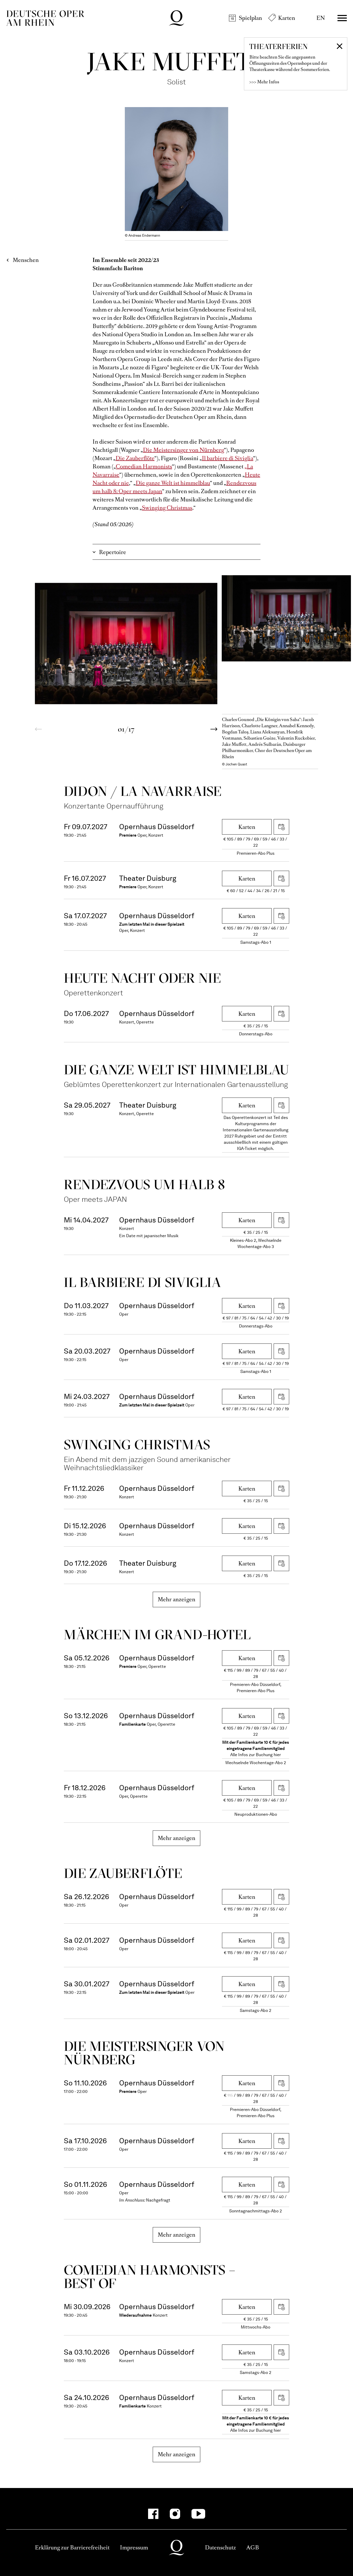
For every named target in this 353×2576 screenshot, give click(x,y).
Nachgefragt (158, 2200)
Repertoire (113, 552)
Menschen (26, 260)
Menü (342, 18)
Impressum (134, 2547)
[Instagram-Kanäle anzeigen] (175, 2514)
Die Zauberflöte (135, 458)
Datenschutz (220, 2547)
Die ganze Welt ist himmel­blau (176, 1070)
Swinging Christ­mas (137, 1445)
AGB (253, 2547)
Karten (287, 18)
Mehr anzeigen (177, 1599)
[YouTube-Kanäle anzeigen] (198, 2514)
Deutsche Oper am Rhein (45, 18)
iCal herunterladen (281, 827)
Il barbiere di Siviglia (228, 458)
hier (277, 1755)
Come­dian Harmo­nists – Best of (150, 2277)
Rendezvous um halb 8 (145, 1184)
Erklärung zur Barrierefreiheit (72, 2547)
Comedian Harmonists (144, 466)
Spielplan (250, 18)
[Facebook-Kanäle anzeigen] (153, 2514)
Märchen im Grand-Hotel (157, 1634)
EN (321, 18)
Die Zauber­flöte (123, 1873)
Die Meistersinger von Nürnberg (183, 450)
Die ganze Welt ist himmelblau (173, 483)
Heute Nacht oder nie (143, 978)
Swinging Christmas (167, 508)
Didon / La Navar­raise (143, 791)
